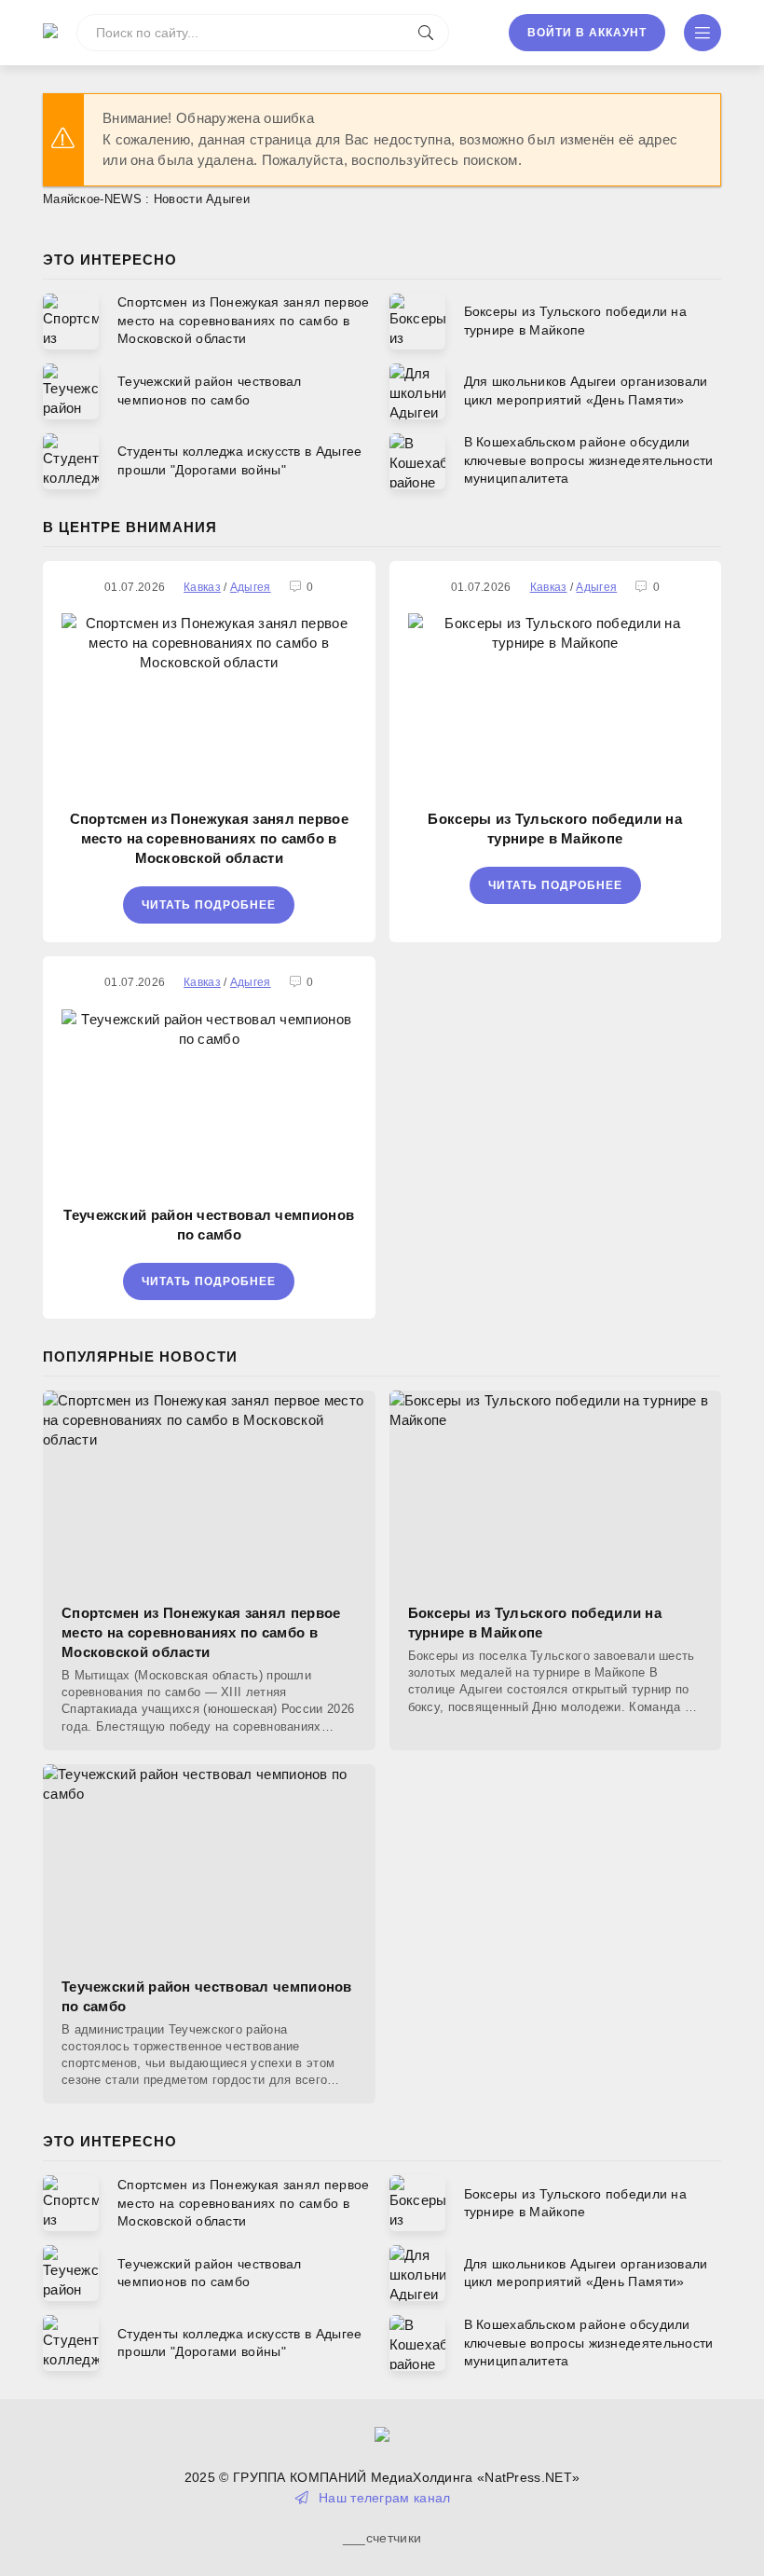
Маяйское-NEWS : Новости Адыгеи (146, 199)
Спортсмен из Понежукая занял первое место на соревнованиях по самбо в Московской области (210, 838)
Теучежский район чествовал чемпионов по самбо (209, 1225)
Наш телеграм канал (384, 2498)
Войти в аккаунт (587, 33)
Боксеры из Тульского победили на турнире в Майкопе (555, 829)
